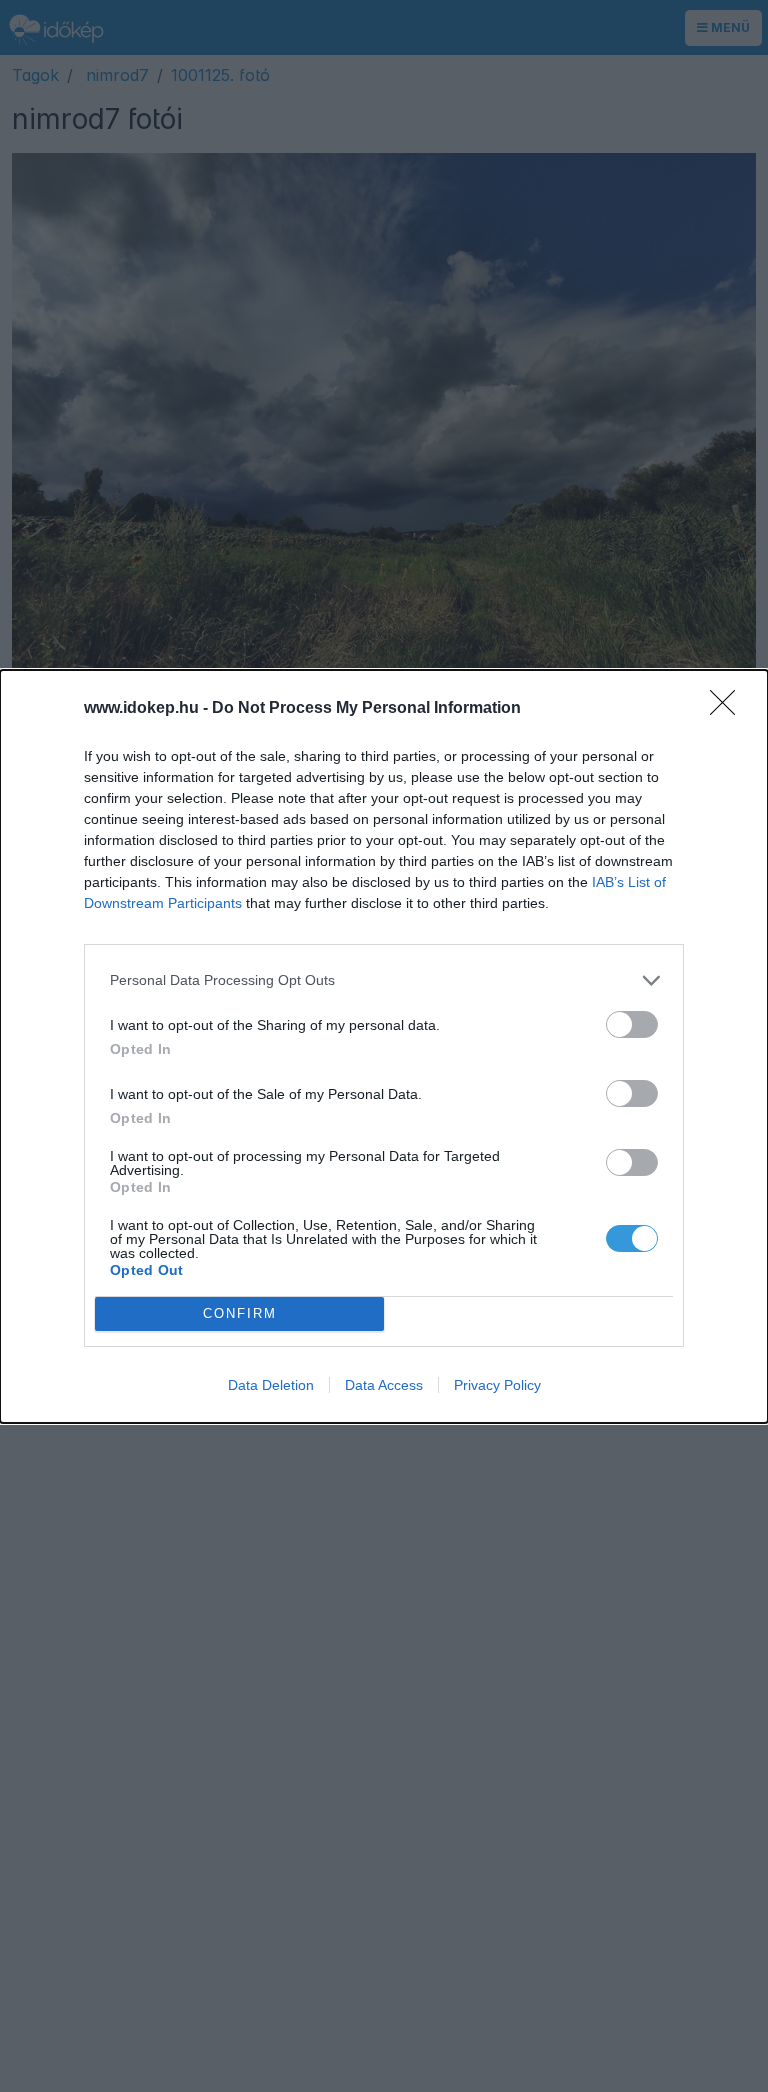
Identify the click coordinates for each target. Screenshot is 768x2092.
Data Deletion (271, 1385)
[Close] (729, 709)
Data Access (384, 1385)
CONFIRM (240, 1313)
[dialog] (384, 1046)
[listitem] (384, 980)
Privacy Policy (497, 1385)
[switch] (632, 1024)
